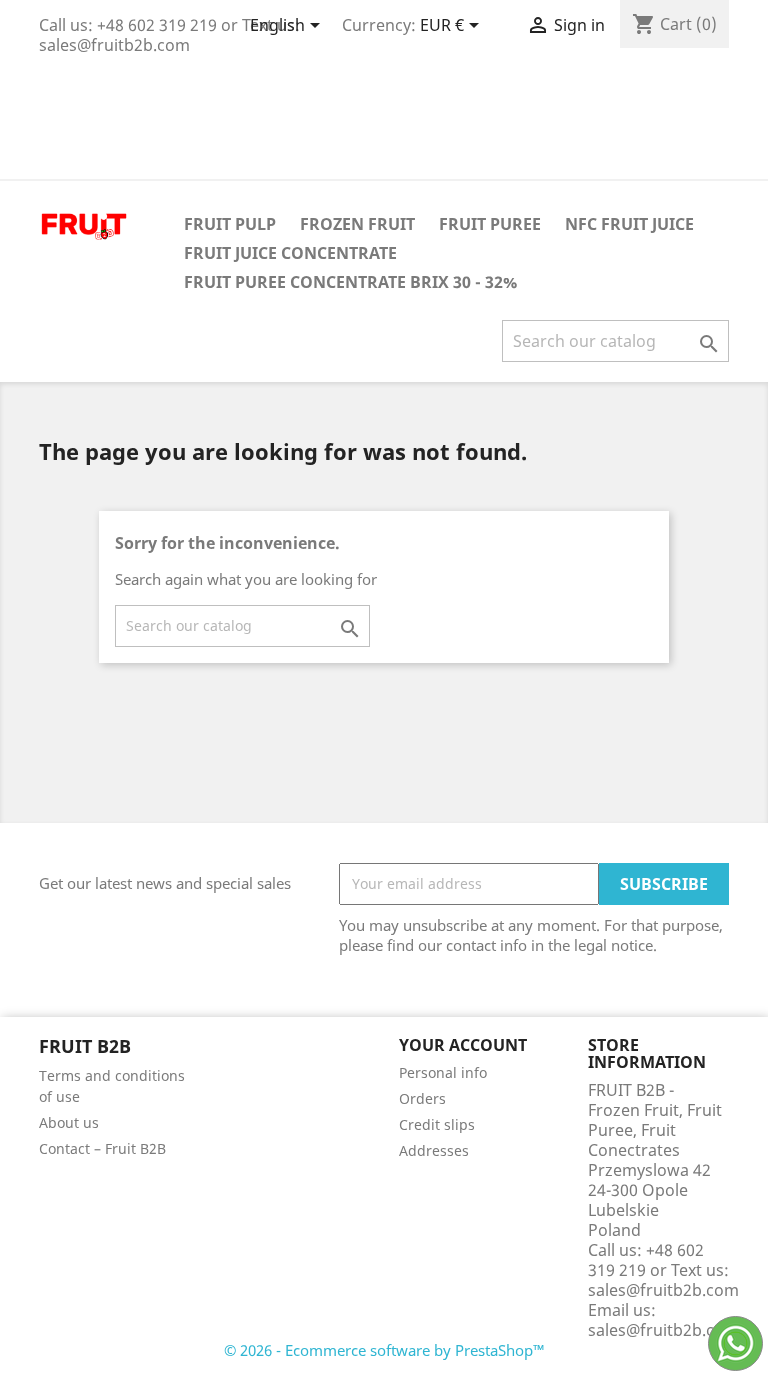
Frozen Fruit (357, 224)
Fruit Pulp (230, 224)
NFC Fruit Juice (629, 224)
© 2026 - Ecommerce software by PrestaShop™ (384, 1350)
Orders (422, 1098)
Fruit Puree (490, 224)
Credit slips (437, 1124)
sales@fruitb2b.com (663, 1330)
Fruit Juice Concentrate (290, 253)
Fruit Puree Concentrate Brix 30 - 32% (350, 282)
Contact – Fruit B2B (102, 1148)
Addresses (434, 1150)
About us (69, 1122)
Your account (463, 1045)
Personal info (443, 1072)
